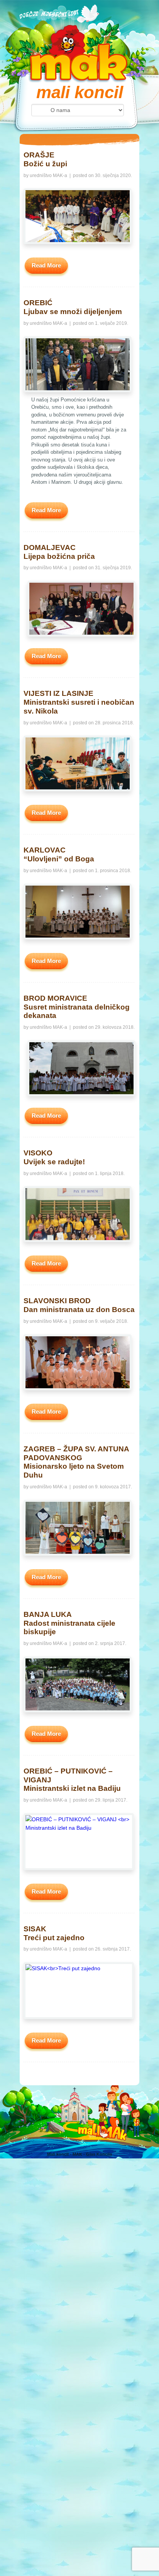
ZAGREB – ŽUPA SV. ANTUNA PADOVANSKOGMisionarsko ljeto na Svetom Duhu (76, 1462)
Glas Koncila (99, 2154)
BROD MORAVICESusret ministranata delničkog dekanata (77, 1007)
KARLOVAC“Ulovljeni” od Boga (59, 854)
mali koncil (80, 92)
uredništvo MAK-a (48, 176)
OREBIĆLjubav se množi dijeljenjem (73, 307)
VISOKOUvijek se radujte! (54, 1157)
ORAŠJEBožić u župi (45, 159)
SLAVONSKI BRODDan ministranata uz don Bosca (79, 1305)
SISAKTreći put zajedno (54, 1933)
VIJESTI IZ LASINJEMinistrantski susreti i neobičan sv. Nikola (79, 702)
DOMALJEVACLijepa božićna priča (59, 552)
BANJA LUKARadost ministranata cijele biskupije (69, 1623)
